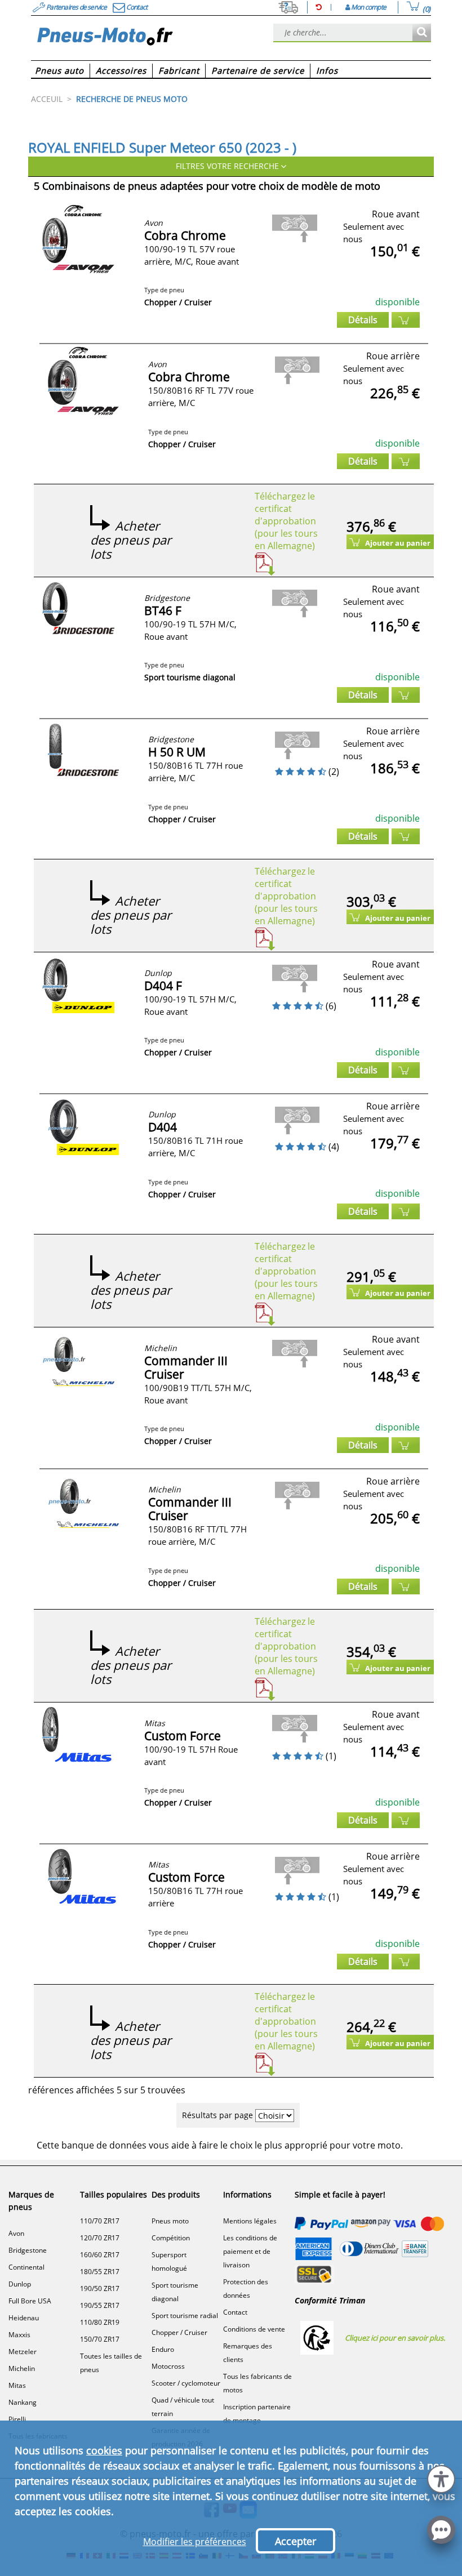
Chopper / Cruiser (179, 2332)
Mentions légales (250, 2221)
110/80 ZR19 (100, 2322)
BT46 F (163, 610)
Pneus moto (170, 2221)
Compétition (171, 2238)
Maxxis (19, 2335)
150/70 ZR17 (100, 2339)
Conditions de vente (254, 2329)
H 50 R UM (177, 752)
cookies (104, 2450)
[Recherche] (422, 33)
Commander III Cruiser (186, 1367)
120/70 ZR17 (100, 2238)
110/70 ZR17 (100, 2221)
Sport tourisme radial (185, 2316)
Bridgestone (28, 2250)
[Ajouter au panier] (406, 320)
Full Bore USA (30, 2301)
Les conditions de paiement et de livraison (250, 2251)
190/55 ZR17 (100, 2305)
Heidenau (24, 2318)
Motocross (168, 2366)
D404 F (163, 986)
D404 (163, 1127)
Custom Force (183, 1736)
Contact (235, 2312)
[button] (441, 2478)
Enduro (163, 2349)
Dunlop (20, 2284)
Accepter (296, 2541)
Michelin (22, 2368)
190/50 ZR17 (100, 2288)
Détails (363, 320)
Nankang (23, 2402)
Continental (26, 2267)
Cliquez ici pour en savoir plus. (395, 2338)
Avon (16, 2233)
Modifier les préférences (195, 2542)
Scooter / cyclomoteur (186, 2383)
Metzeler (23, 2352)
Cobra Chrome (185, 235)
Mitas (17, 2385)
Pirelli (17, 2419)
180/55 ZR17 (100, 2272)
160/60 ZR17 (100, 2255)
